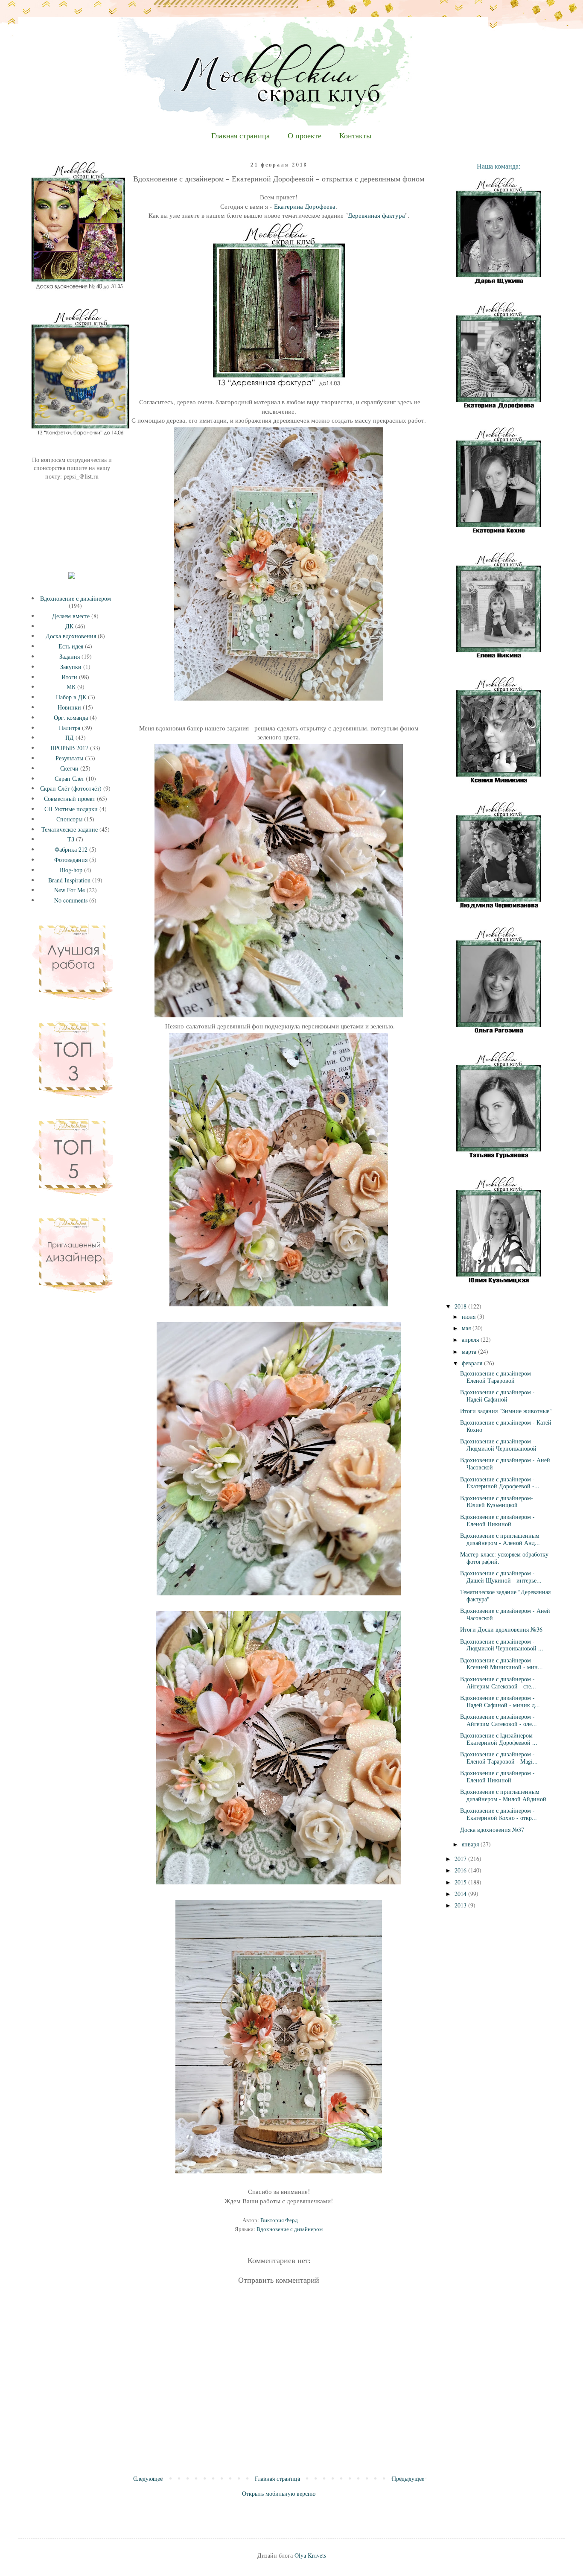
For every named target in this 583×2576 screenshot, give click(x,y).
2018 (461, 1306)
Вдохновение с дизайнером (290, 2229)
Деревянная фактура (376, 215)
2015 (461, 1882)
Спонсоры (69, 819)
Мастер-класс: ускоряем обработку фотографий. (504, 1558)
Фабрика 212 (71, 849)
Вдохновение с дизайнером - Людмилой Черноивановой (498, 1445)
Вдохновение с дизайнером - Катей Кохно (506, 1426)
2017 (461, 1859)
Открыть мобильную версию (279, 2493)
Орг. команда (71, 717)
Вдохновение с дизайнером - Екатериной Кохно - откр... (498, 1814)
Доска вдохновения (71, 636)
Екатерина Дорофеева (305, 206)
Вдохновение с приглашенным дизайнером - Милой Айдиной (503, 1795)
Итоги (69, 677)
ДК (69, 626)
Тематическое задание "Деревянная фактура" (505, 1595)
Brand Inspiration (69, 880)
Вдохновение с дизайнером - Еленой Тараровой (497, 1377)
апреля (471, 1339)
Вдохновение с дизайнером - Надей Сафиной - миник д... (500, 1701)
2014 (461, 1894)
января (471, 1844)
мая (467, 1328)
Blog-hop (71, 870)
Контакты (355, 136)
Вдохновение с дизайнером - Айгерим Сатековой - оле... (498, 1720)
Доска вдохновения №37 (492, 1830)
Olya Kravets (310, 2555)
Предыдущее (408, 2478)
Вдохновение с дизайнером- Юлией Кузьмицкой (497, 1501)
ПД (70, 737)
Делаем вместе (71, 616)
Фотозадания (71, 860)
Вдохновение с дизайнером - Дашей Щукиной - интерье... (501, 1577)
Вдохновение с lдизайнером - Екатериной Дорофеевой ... (499, 1739)
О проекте (305, 136)
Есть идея (71, 646)
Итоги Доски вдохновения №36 (501, 1629)
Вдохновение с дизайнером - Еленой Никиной (497, 1520)
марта (470, 1351)
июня (469, 1316)
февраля (473, 1363)
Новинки (69, 707)
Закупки (71, 667)
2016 (461, 1870)
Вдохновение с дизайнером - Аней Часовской (505, 1463)
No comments (71, 900)
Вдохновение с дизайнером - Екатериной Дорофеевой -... (500, 1483)
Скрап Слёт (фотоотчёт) (71, 788)
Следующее (148, 2478)
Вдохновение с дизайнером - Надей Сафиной (497, 1396)
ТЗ (71, 839)
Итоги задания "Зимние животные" (506, 1411)
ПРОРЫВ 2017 (69, 748)
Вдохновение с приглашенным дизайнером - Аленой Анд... (500, 1539)
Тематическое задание (70, 829)
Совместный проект (70, 799)
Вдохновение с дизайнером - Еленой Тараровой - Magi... (499, 1758)
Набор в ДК (71, 697)
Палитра (70, 728)
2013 (461, 1905)
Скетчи (69, 768)
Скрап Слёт (69, 778)
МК (71, 687)
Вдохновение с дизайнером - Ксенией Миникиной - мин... (501, 1664)
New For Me (70, 890)
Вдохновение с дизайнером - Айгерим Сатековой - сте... (498, 1682)
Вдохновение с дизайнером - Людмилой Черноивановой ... (502, 1645)
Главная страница (240, 136)
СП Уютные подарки (71, 809)
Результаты (69, 758)
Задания (70, 656)
